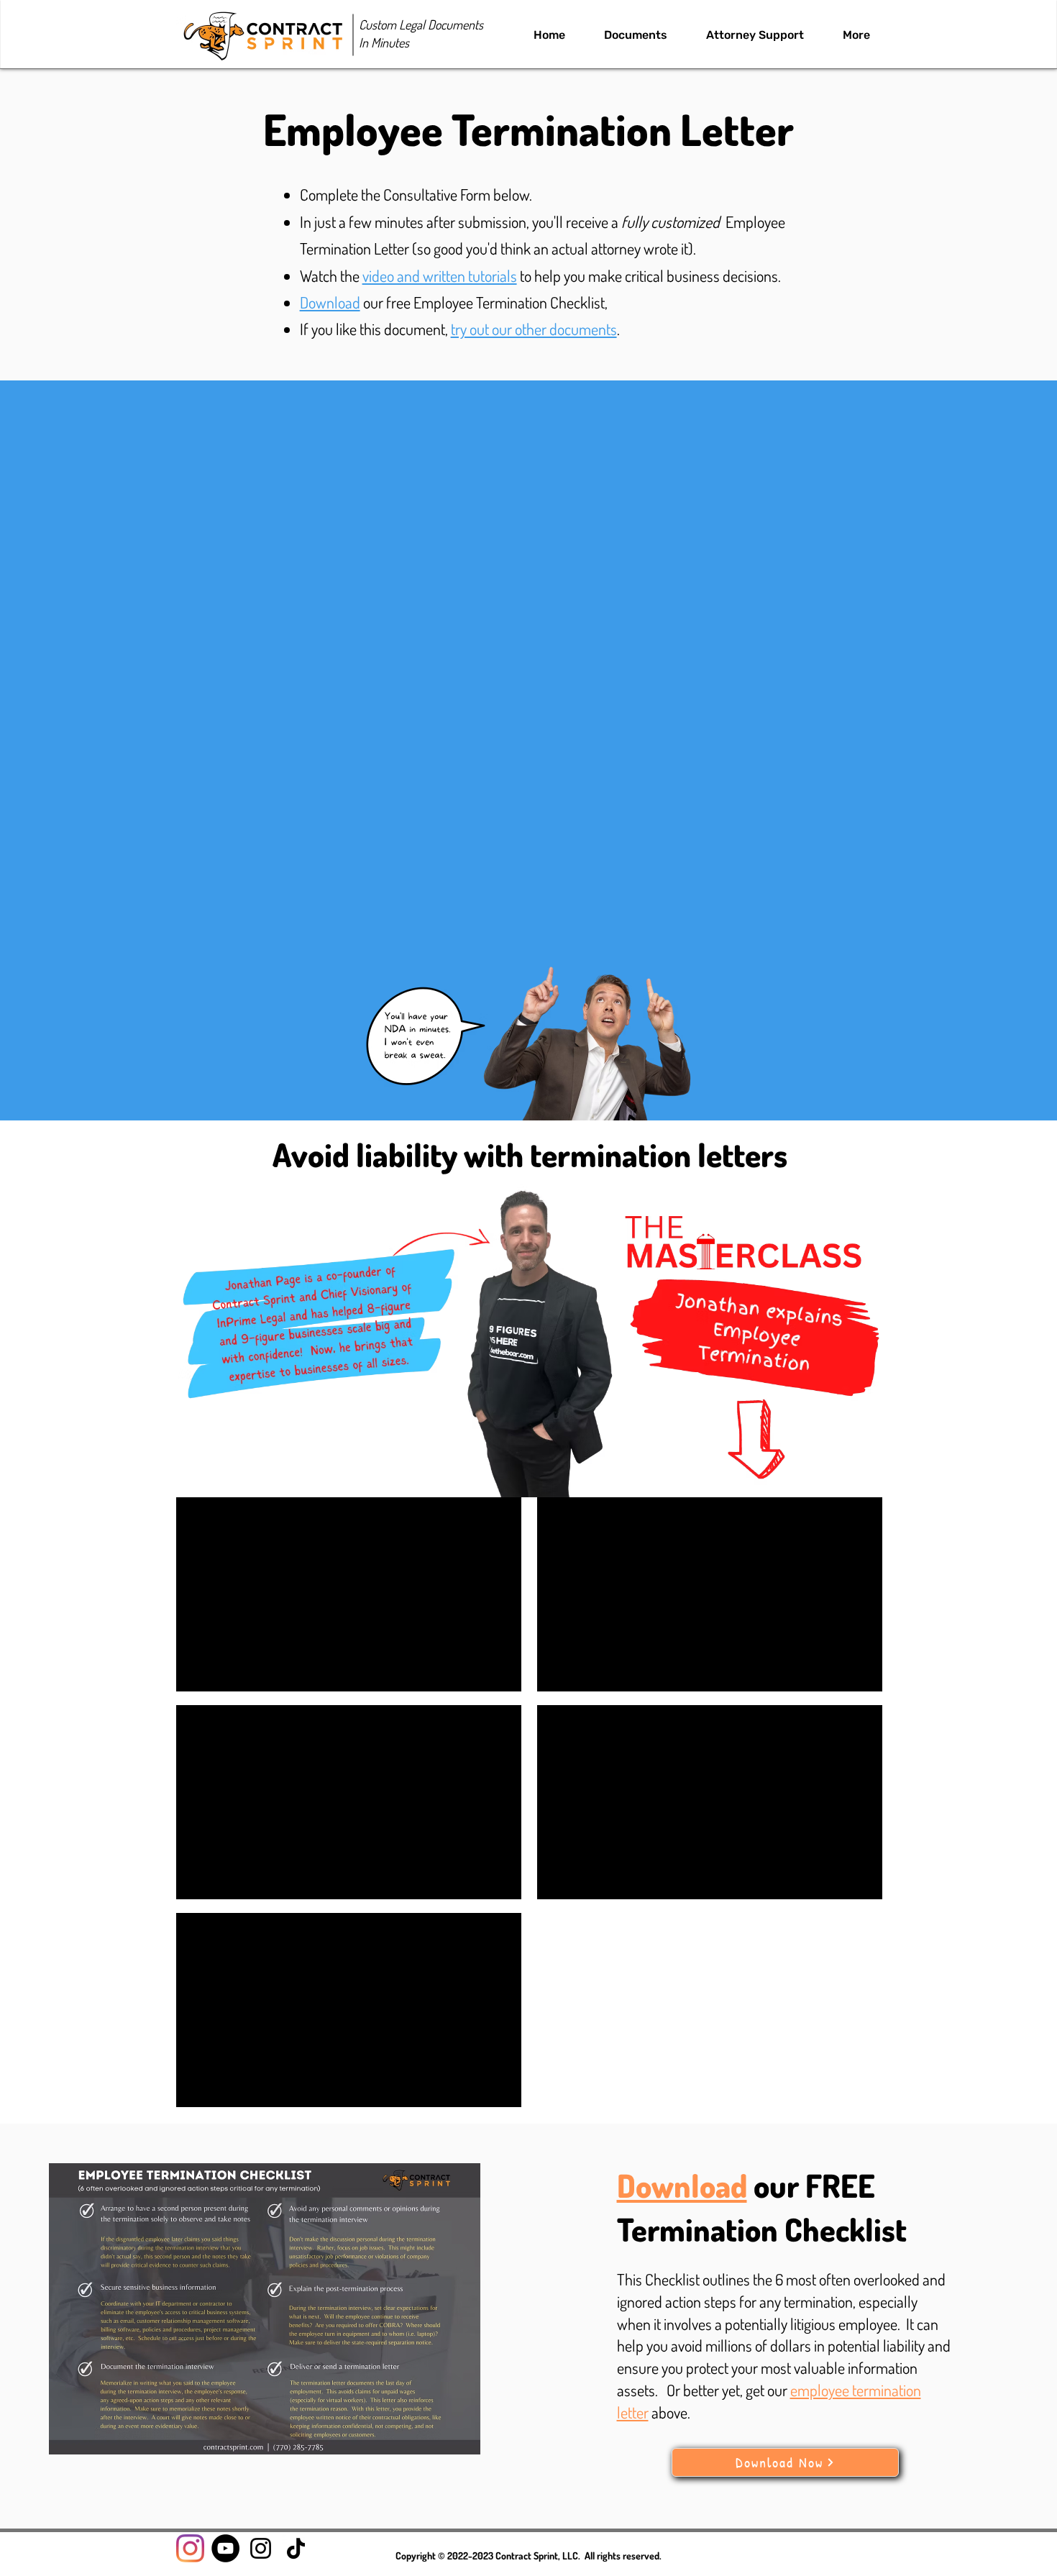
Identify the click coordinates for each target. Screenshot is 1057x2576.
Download (330, 302)
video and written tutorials (440, 275)
